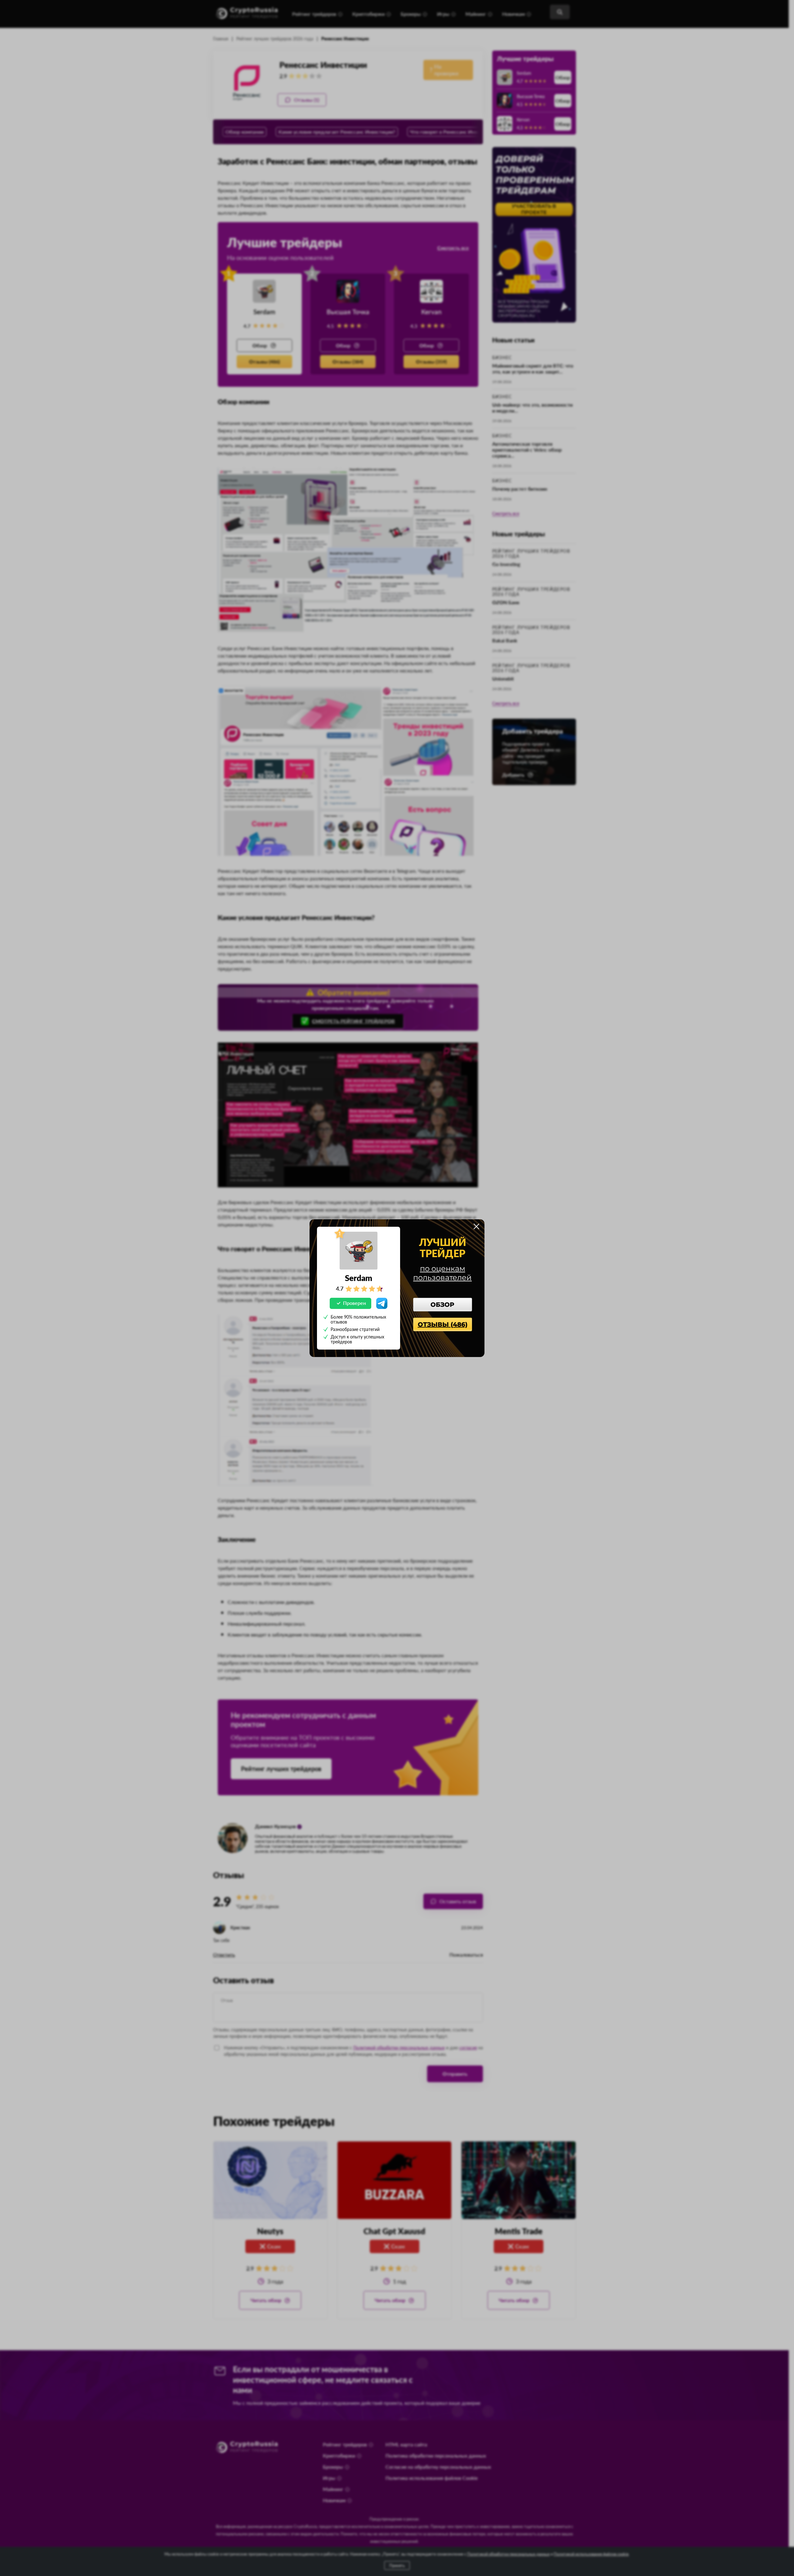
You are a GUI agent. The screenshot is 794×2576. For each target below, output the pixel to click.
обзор (442, 1305)
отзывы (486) (443, 1324)
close (476, 1226)
